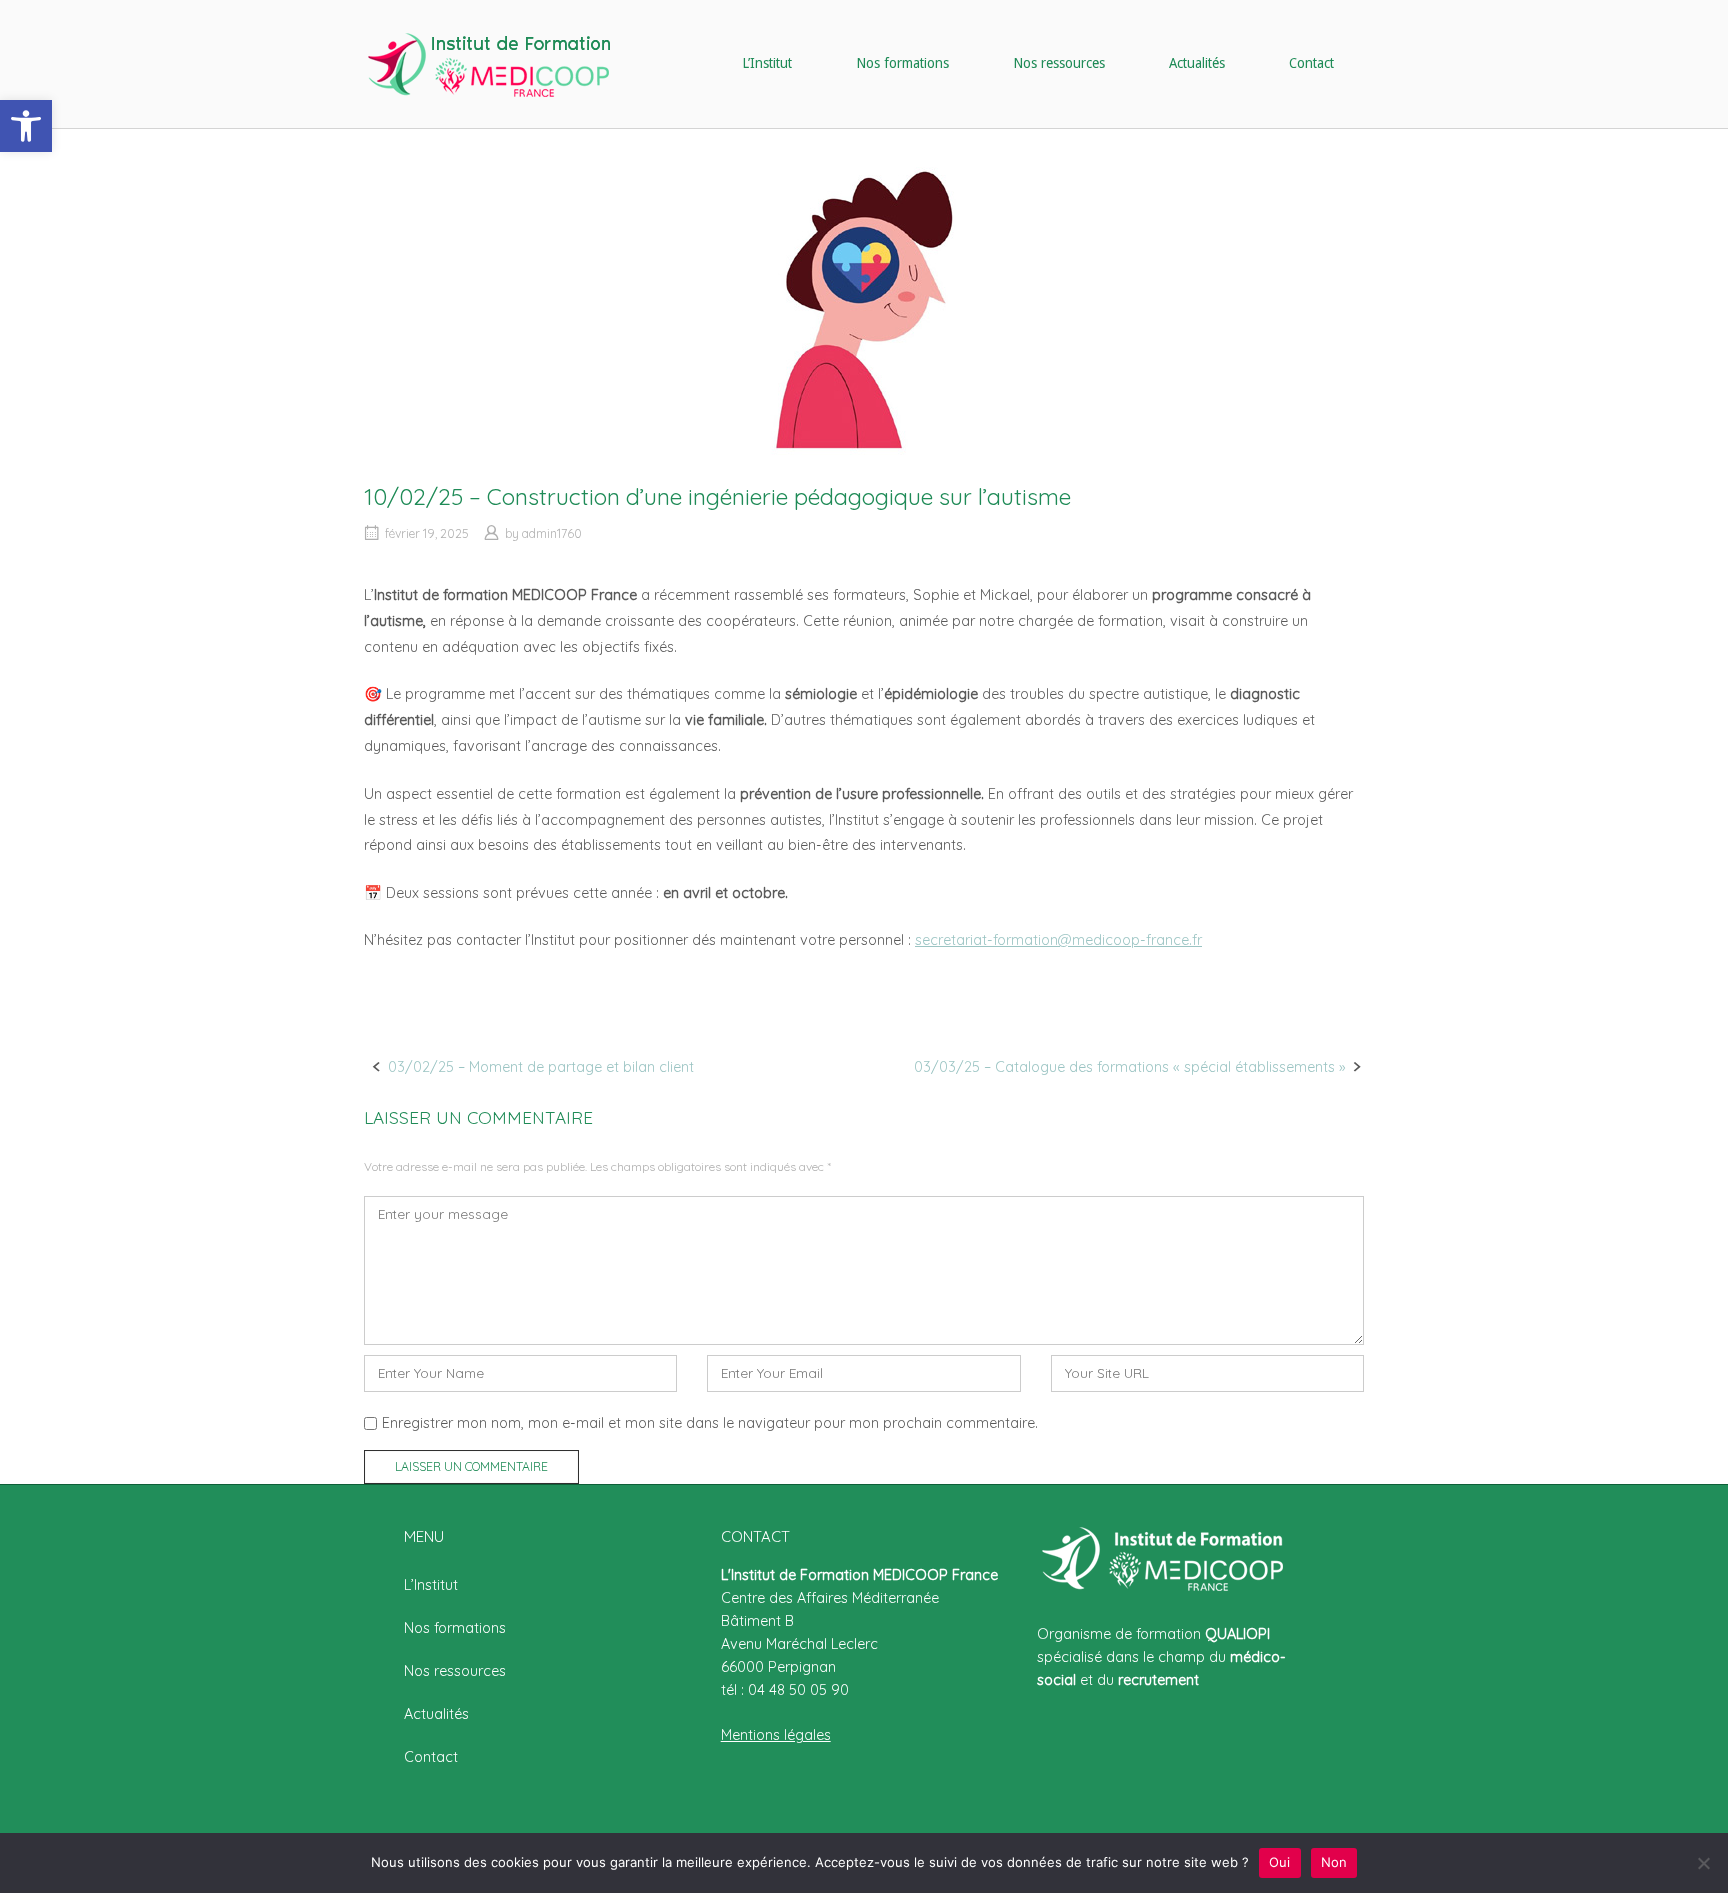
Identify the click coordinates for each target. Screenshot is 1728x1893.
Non (1334, 1862)
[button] (26, 126)
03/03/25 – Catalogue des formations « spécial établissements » (1129, 1067)
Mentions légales (776, 1735)
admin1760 (552, 533)
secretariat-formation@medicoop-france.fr (1058, 940)
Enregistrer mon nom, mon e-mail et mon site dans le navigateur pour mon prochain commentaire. (710, 1423)
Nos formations (902, 63)
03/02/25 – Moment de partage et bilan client (541, 1067)
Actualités (1197, 63)
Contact (1311, 63)
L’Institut (767, 63)
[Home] (489, 63)
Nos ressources (1059, 63)
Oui (1280, 1862)
